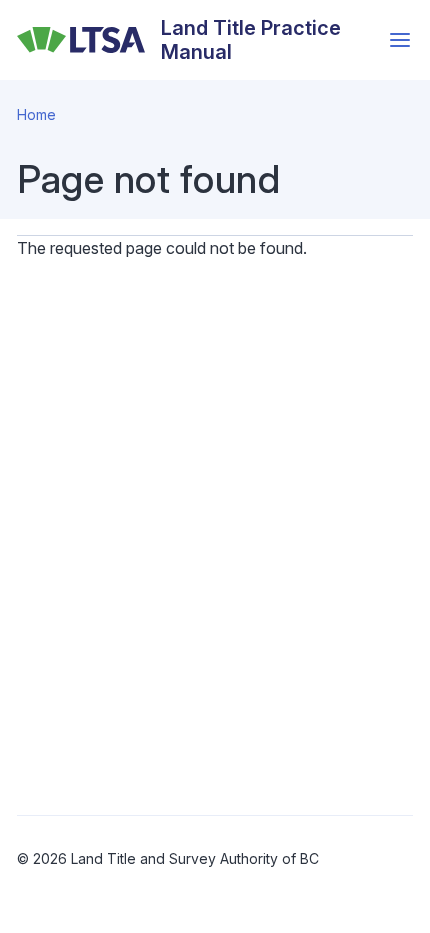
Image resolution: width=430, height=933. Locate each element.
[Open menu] (400, 40)
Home (36, 114)
